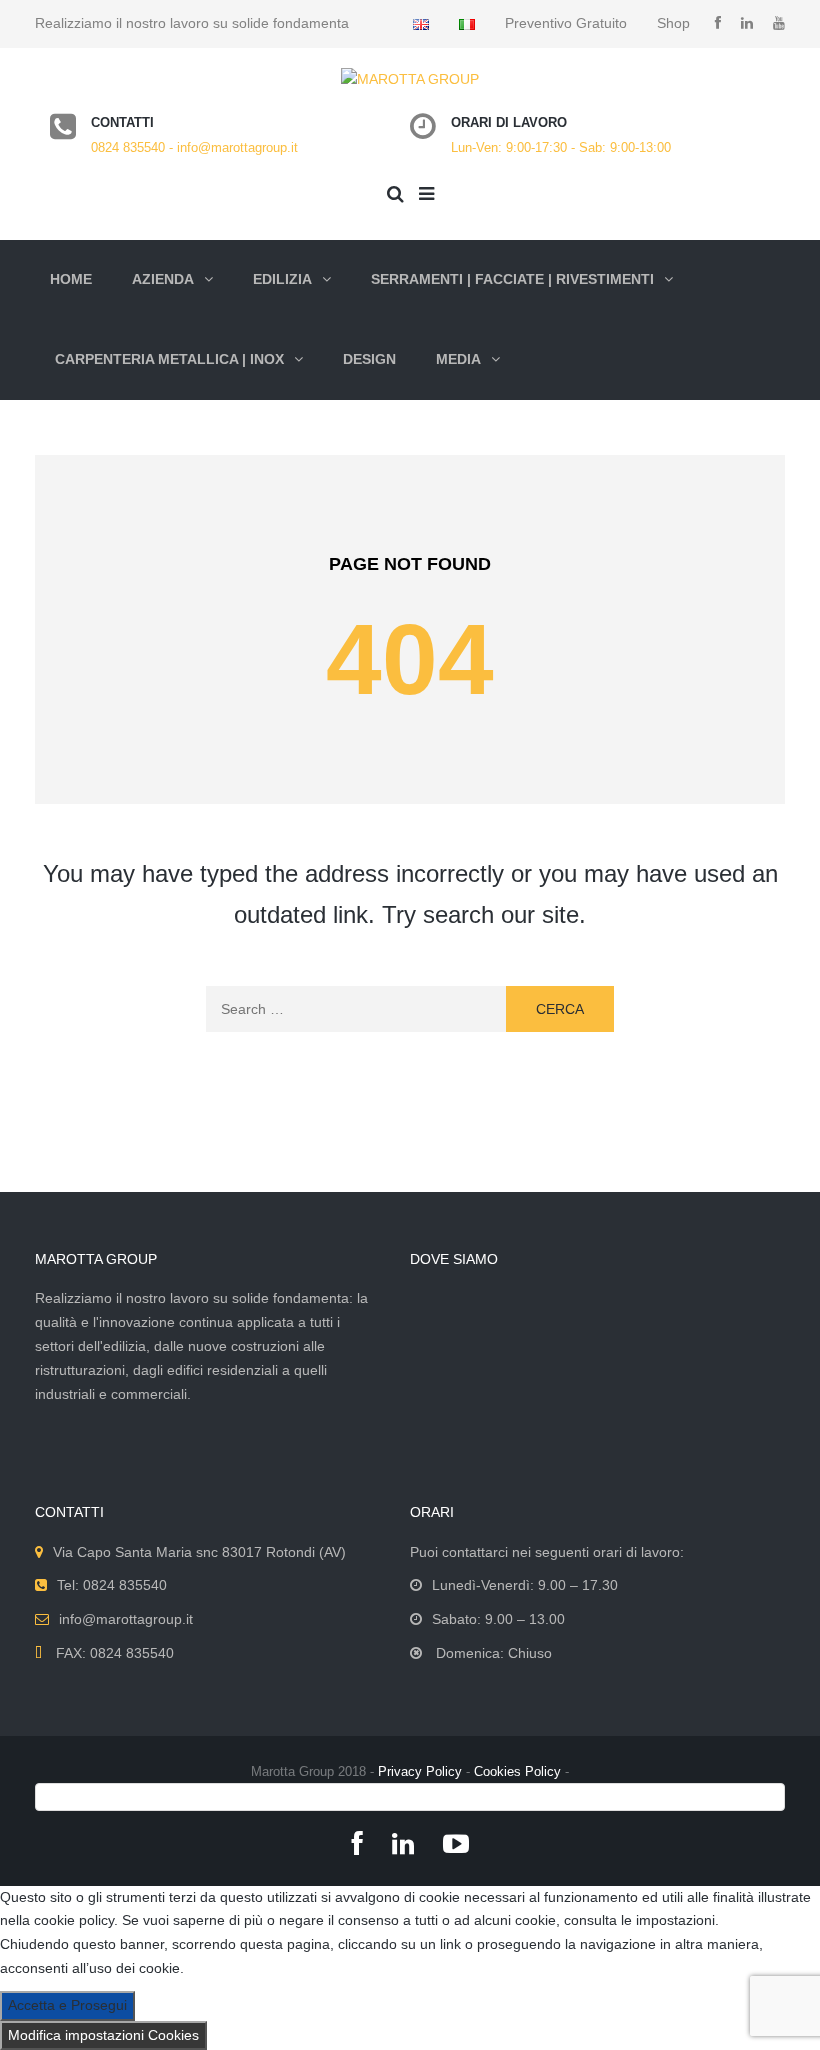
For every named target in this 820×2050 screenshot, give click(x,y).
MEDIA (458, 359)
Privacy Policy (420, 1771)
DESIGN (369, 359)
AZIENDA (163, 279)
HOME (71, 279)
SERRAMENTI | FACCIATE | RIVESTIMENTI (512, 279)
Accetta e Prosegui (67, 2005)
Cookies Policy (517, 1771)
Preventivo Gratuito (566, 23)
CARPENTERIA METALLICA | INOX (169, 359)
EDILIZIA (282, 279)
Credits (410, 1796)
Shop (673, 23)
